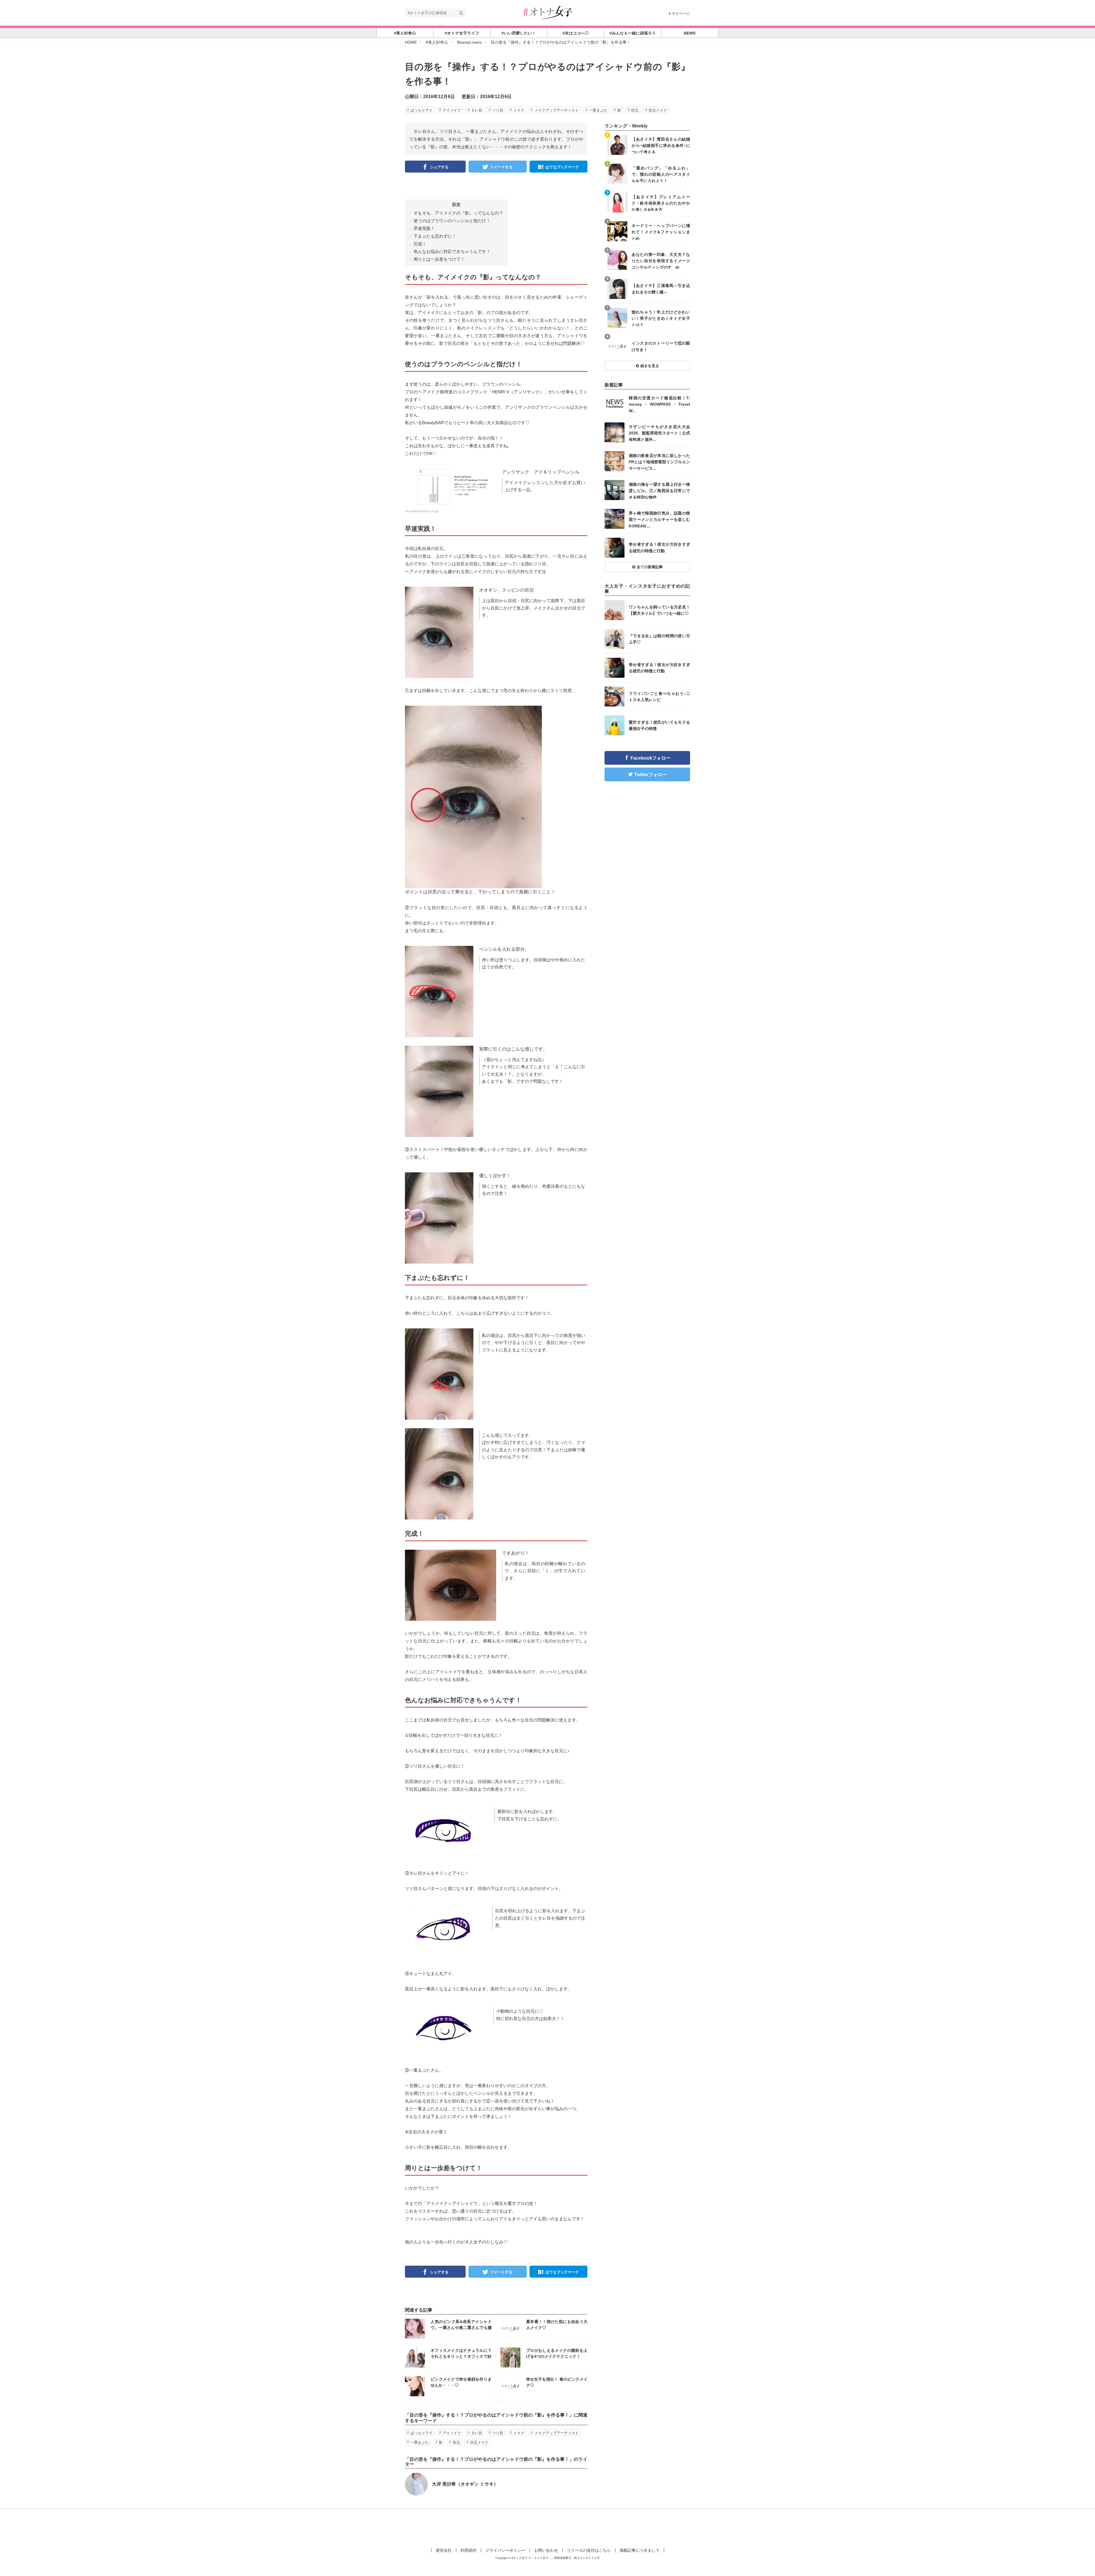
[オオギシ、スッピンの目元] (439, 632)
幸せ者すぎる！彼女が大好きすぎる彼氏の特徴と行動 (659, 547)
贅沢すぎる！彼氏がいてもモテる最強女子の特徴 (659, 725)
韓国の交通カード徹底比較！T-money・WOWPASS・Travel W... (659, 404)
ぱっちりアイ (421, 110)
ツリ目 (498, 110)
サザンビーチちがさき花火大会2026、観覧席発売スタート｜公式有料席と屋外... (659, 433)
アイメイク (452, 110)
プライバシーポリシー (505, 2550)
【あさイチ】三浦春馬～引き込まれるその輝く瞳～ (661, 289)
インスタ (450, 2329)
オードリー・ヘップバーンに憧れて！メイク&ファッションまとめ (661, 232)
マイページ (681, 14)
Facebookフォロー (650, 758)
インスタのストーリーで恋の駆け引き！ (661, 346)
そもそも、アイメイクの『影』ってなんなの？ (458, 213)
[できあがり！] (451, 1585)
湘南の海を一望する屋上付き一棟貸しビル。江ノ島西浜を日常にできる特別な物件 (659, 490)
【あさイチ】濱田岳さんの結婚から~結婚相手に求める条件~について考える (661, 145)
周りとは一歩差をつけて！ (439, 259)
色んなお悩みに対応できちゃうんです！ (452, 251)
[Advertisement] (547, 2527)
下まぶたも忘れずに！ (435, 236)
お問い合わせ (546, 2550)
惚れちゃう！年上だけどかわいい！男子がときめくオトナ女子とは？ (661, 318)
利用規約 (469, 2550)
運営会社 (444, 2550)
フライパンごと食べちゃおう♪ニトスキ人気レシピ (659, 697)
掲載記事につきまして (640, 2550)
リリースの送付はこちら (589, 2550)
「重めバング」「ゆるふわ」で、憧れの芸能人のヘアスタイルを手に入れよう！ (661, 174)
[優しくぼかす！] (439, 1218)
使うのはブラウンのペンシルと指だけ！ (452, 221)
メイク (519, 110)
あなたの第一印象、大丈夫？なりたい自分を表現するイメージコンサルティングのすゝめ (661, 261)
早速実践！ (424, 228)
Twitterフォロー (650, 775)
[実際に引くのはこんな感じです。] (439, 1091)
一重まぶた (598, 110)
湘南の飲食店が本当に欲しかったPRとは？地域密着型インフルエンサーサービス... (659, 462)
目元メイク (658, 110)
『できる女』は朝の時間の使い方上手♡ (659, 639)
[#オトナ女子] (547, 12)
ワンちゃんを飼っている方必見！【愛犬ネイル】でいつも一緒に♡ (659, 610)
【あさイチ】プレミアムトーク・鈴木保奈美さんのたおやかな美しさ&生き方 (661, 203)
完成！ (420, 244)
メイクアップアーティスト (557, 110)
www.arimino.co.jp (424, 511)
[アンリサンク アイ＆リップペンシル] (451, 488)
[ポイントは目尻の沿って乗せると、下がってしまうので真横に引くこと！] (473, 797)
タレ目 (477, 110)
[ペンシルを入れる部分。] (439, 991)
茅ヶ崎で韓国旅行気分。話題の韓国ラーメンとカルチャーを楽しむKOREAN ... (659, 519)
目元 (635, 110)
